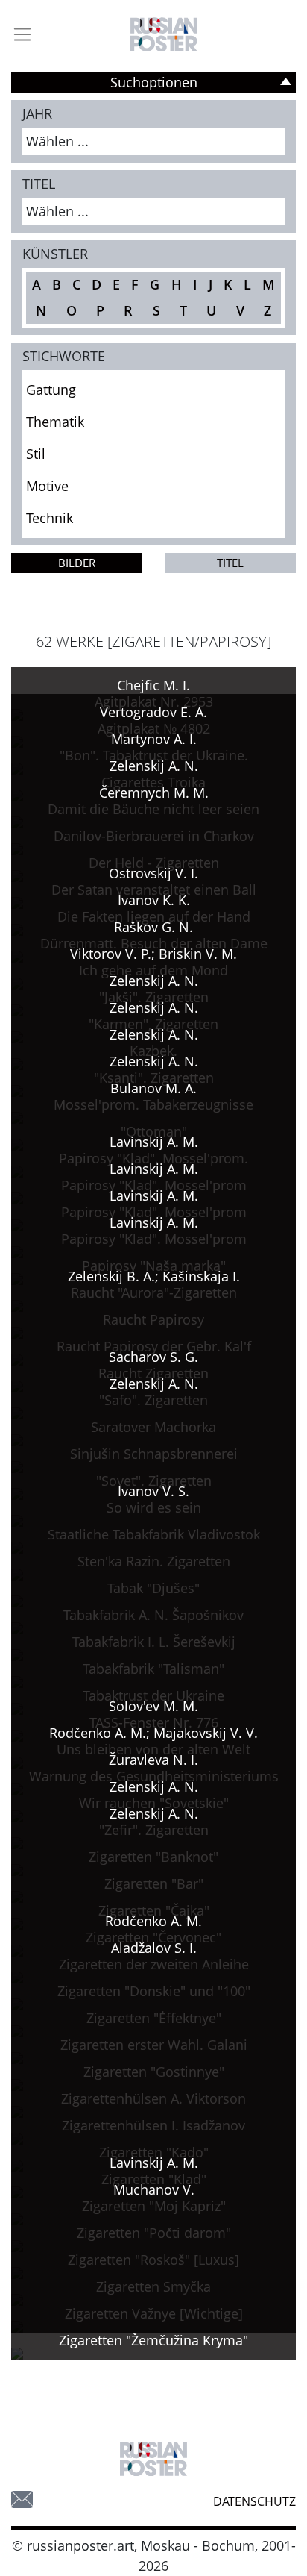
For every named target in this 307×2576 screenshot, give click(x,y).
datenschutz (254, 2501)
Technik (50, 518)
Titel (230, 563)
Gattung (51, 390)
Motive (47, 486)
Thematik (55, 422)
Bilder (77, 563)
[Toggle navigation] (22, 34)
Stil (36, 454)
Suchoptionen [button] (154, 82)
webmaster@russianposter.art (22, 2500)
